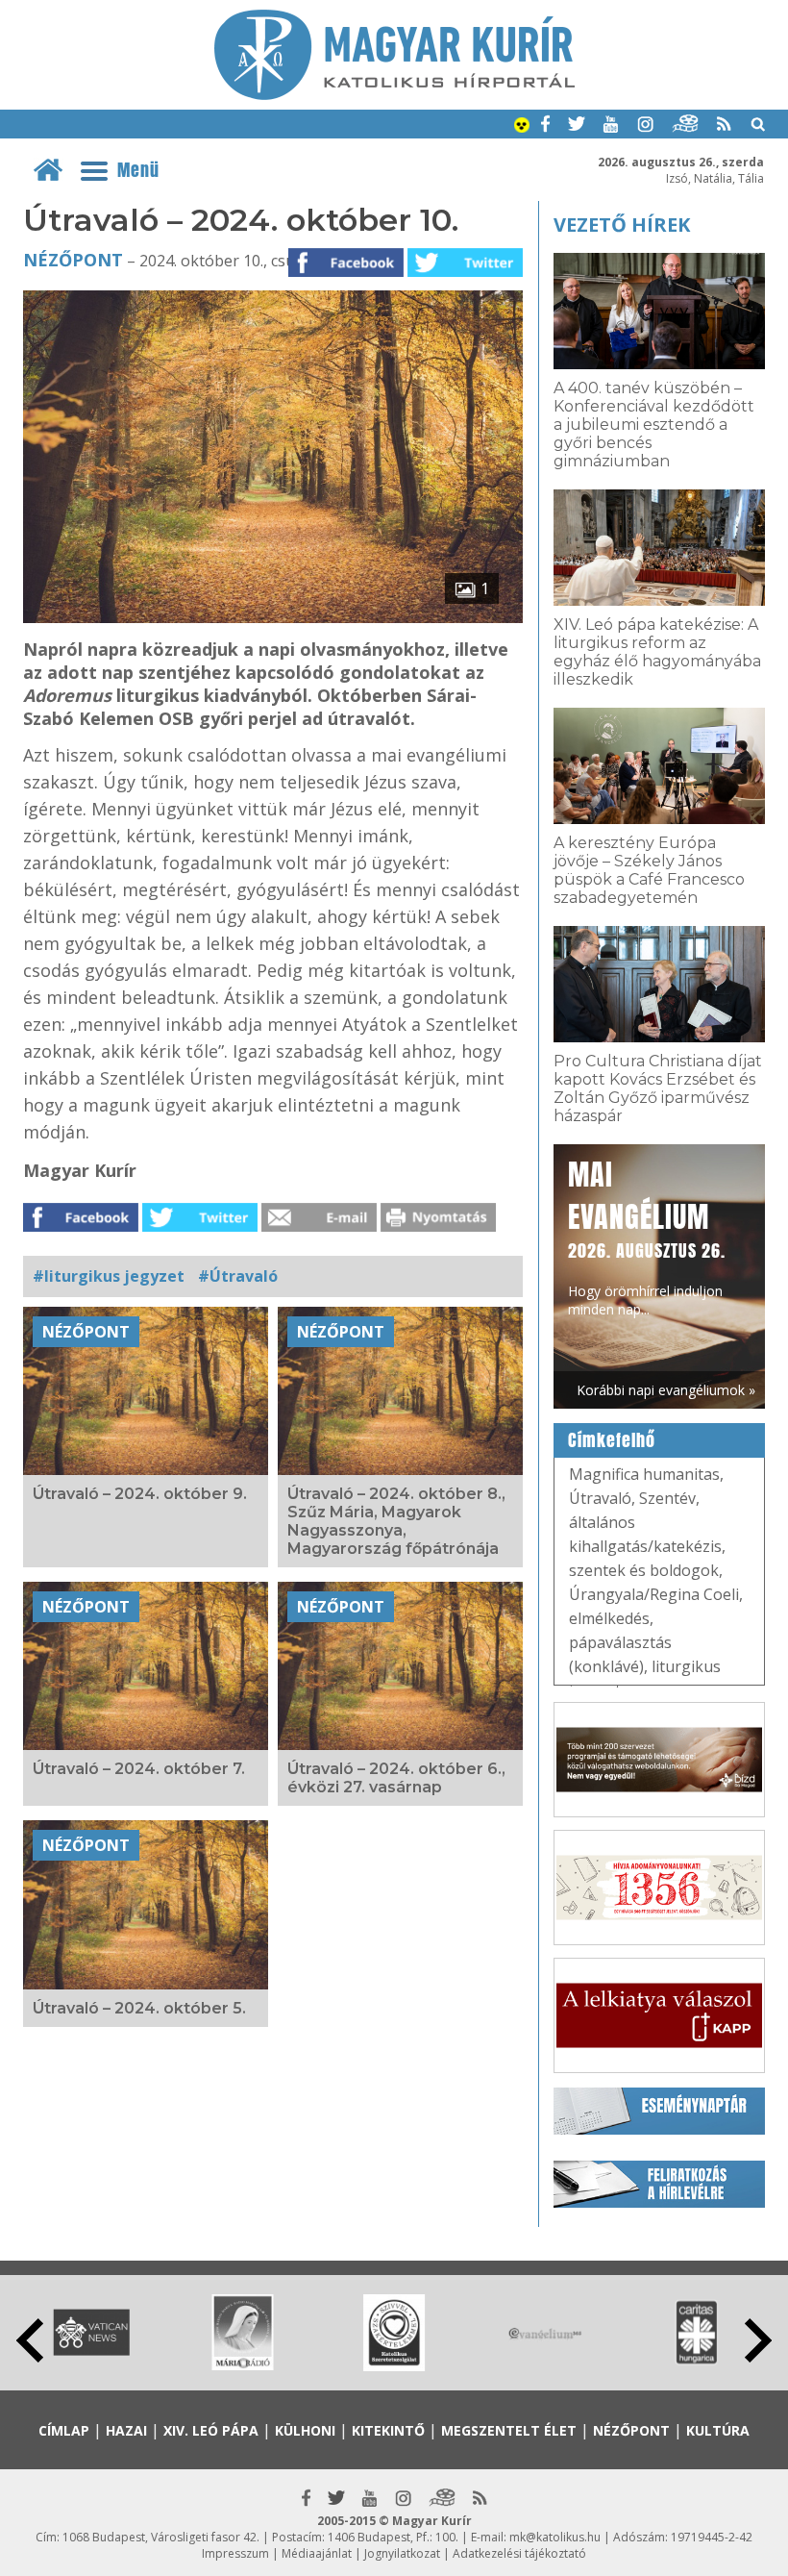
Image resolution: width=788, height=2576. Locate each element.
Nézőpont (73, 260)
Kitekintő (388, 2430)
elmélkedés (609, 1618)
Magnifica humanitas (644, 1474)
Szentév (667, 1498)
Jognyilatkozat (402, 2553)
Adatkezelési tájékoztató (519, 2553)
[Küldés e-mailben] (319, 1226)
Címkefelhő (612, 1440)
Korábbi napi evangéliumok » (666, 1390)
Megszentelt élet (509, 2430)
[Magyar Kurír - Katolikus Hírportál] (394, 94)
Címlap (64, 2430)
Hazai (126, 2430)
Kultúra (718, 2430)
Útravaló (600, 1498)
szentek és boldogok (644, 1570)
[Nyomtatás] (438, 1226)
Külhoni (305, 2430)
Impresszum (235, 2553)
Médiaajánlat (317, 2553)
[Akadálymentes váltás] (522, 127)
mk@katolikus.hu (555, 2537)
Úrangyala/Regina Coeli (654, 1594)
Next (758, 2340)
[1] (273, 617)
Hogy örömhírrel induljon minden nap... (647, 1236)
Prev (30, 2340)
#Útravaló (238, 1276)
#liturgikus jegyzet (109, 1276)
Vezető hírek (622, 225)
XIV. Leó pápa (211, 2430)
